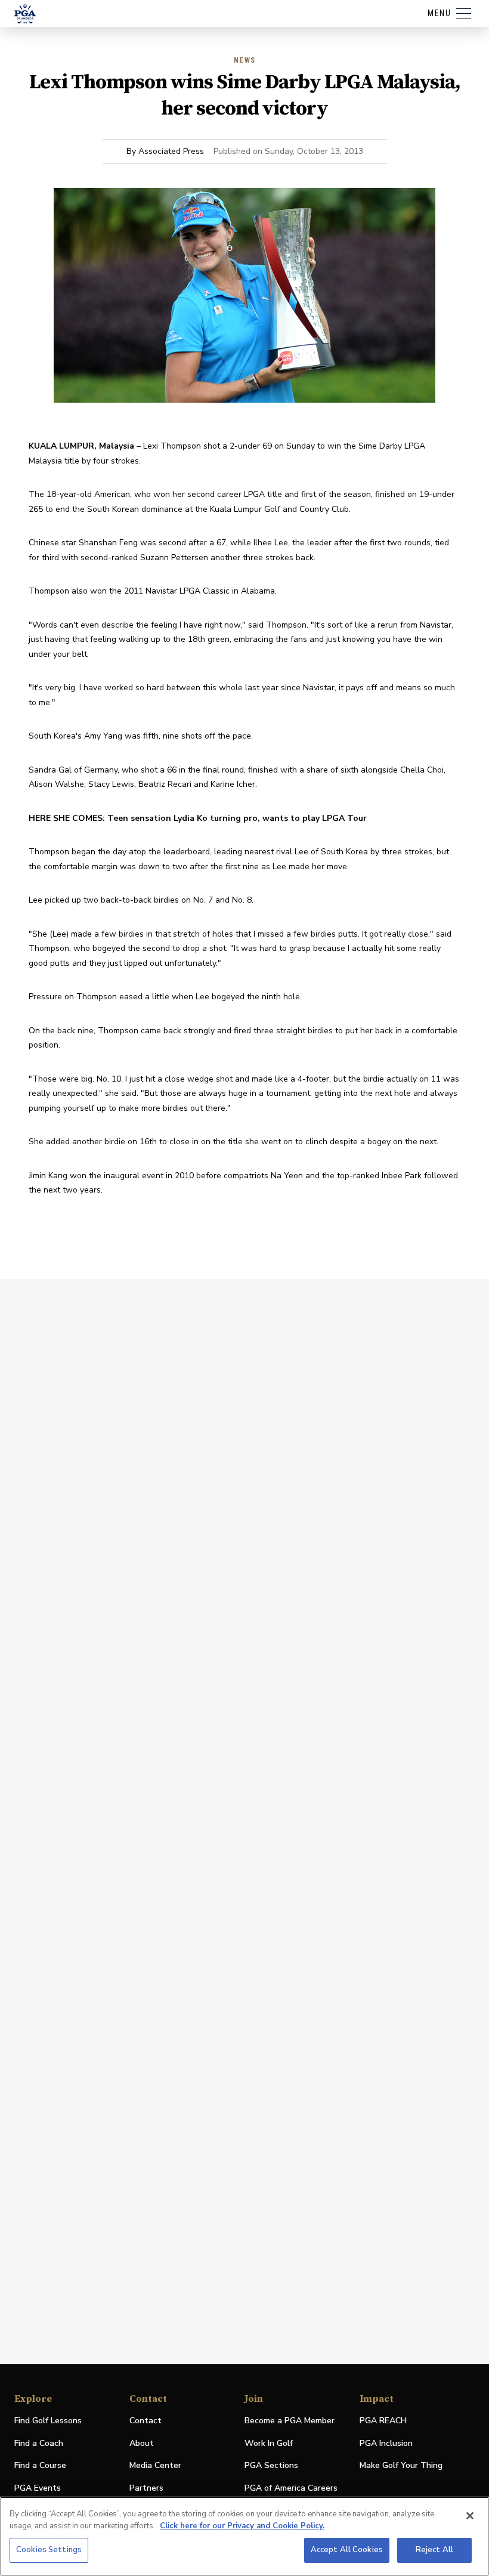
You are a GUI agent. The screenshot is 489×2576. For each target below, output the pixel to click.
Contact (146, 2421)
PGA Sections (271, 2465)
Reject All (434, 2550)
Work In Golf (269, 2443)
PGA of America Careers (291, 2489)
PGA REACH (383, 2421)
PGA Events (38, 2488)
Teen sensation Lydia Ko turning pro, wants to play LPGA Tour (237, 818)
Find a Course (40, 2465)
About (142, 2443)
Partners (146, 2488)
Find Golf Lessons (48, 2421)
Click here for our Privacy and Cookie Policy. (242, 2526)
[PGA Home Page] (25, 14)
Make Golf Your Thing (401, 2466)
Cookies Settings (49, 2550)
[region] (244, 2536)
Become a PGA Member (290, 2421)
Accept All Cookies (347, 2550)
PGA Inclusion (386, 2443)
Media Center (155, 2466)
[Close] (470, 2516)
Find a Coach (39, 2443)
